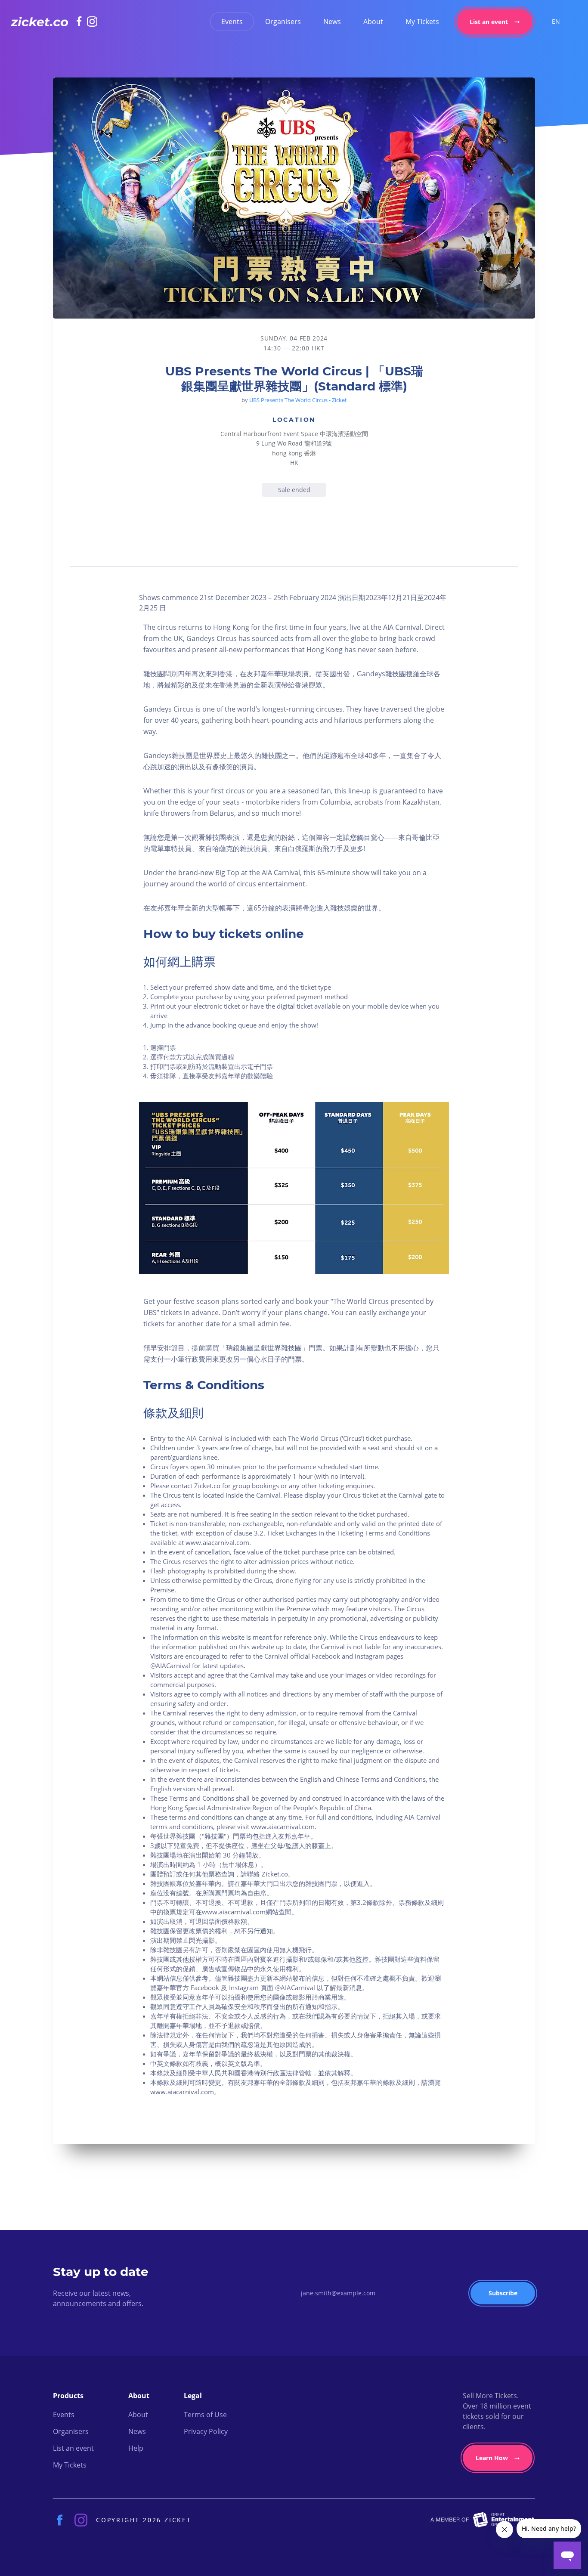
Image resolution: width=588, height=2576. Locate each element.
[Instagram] (92, 22)
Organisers (283, 22)
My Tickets (422, 22)
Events (232, 22)
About (373, 22)
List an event (489, 22)
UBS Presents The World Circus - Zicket (298, 400)
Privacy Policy (206, 2431)
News (332, 22)
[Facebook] (82, 21)
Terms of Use (205, 2415)
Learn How (492, 2458)
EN (556, 21)
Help (136, 2448)
